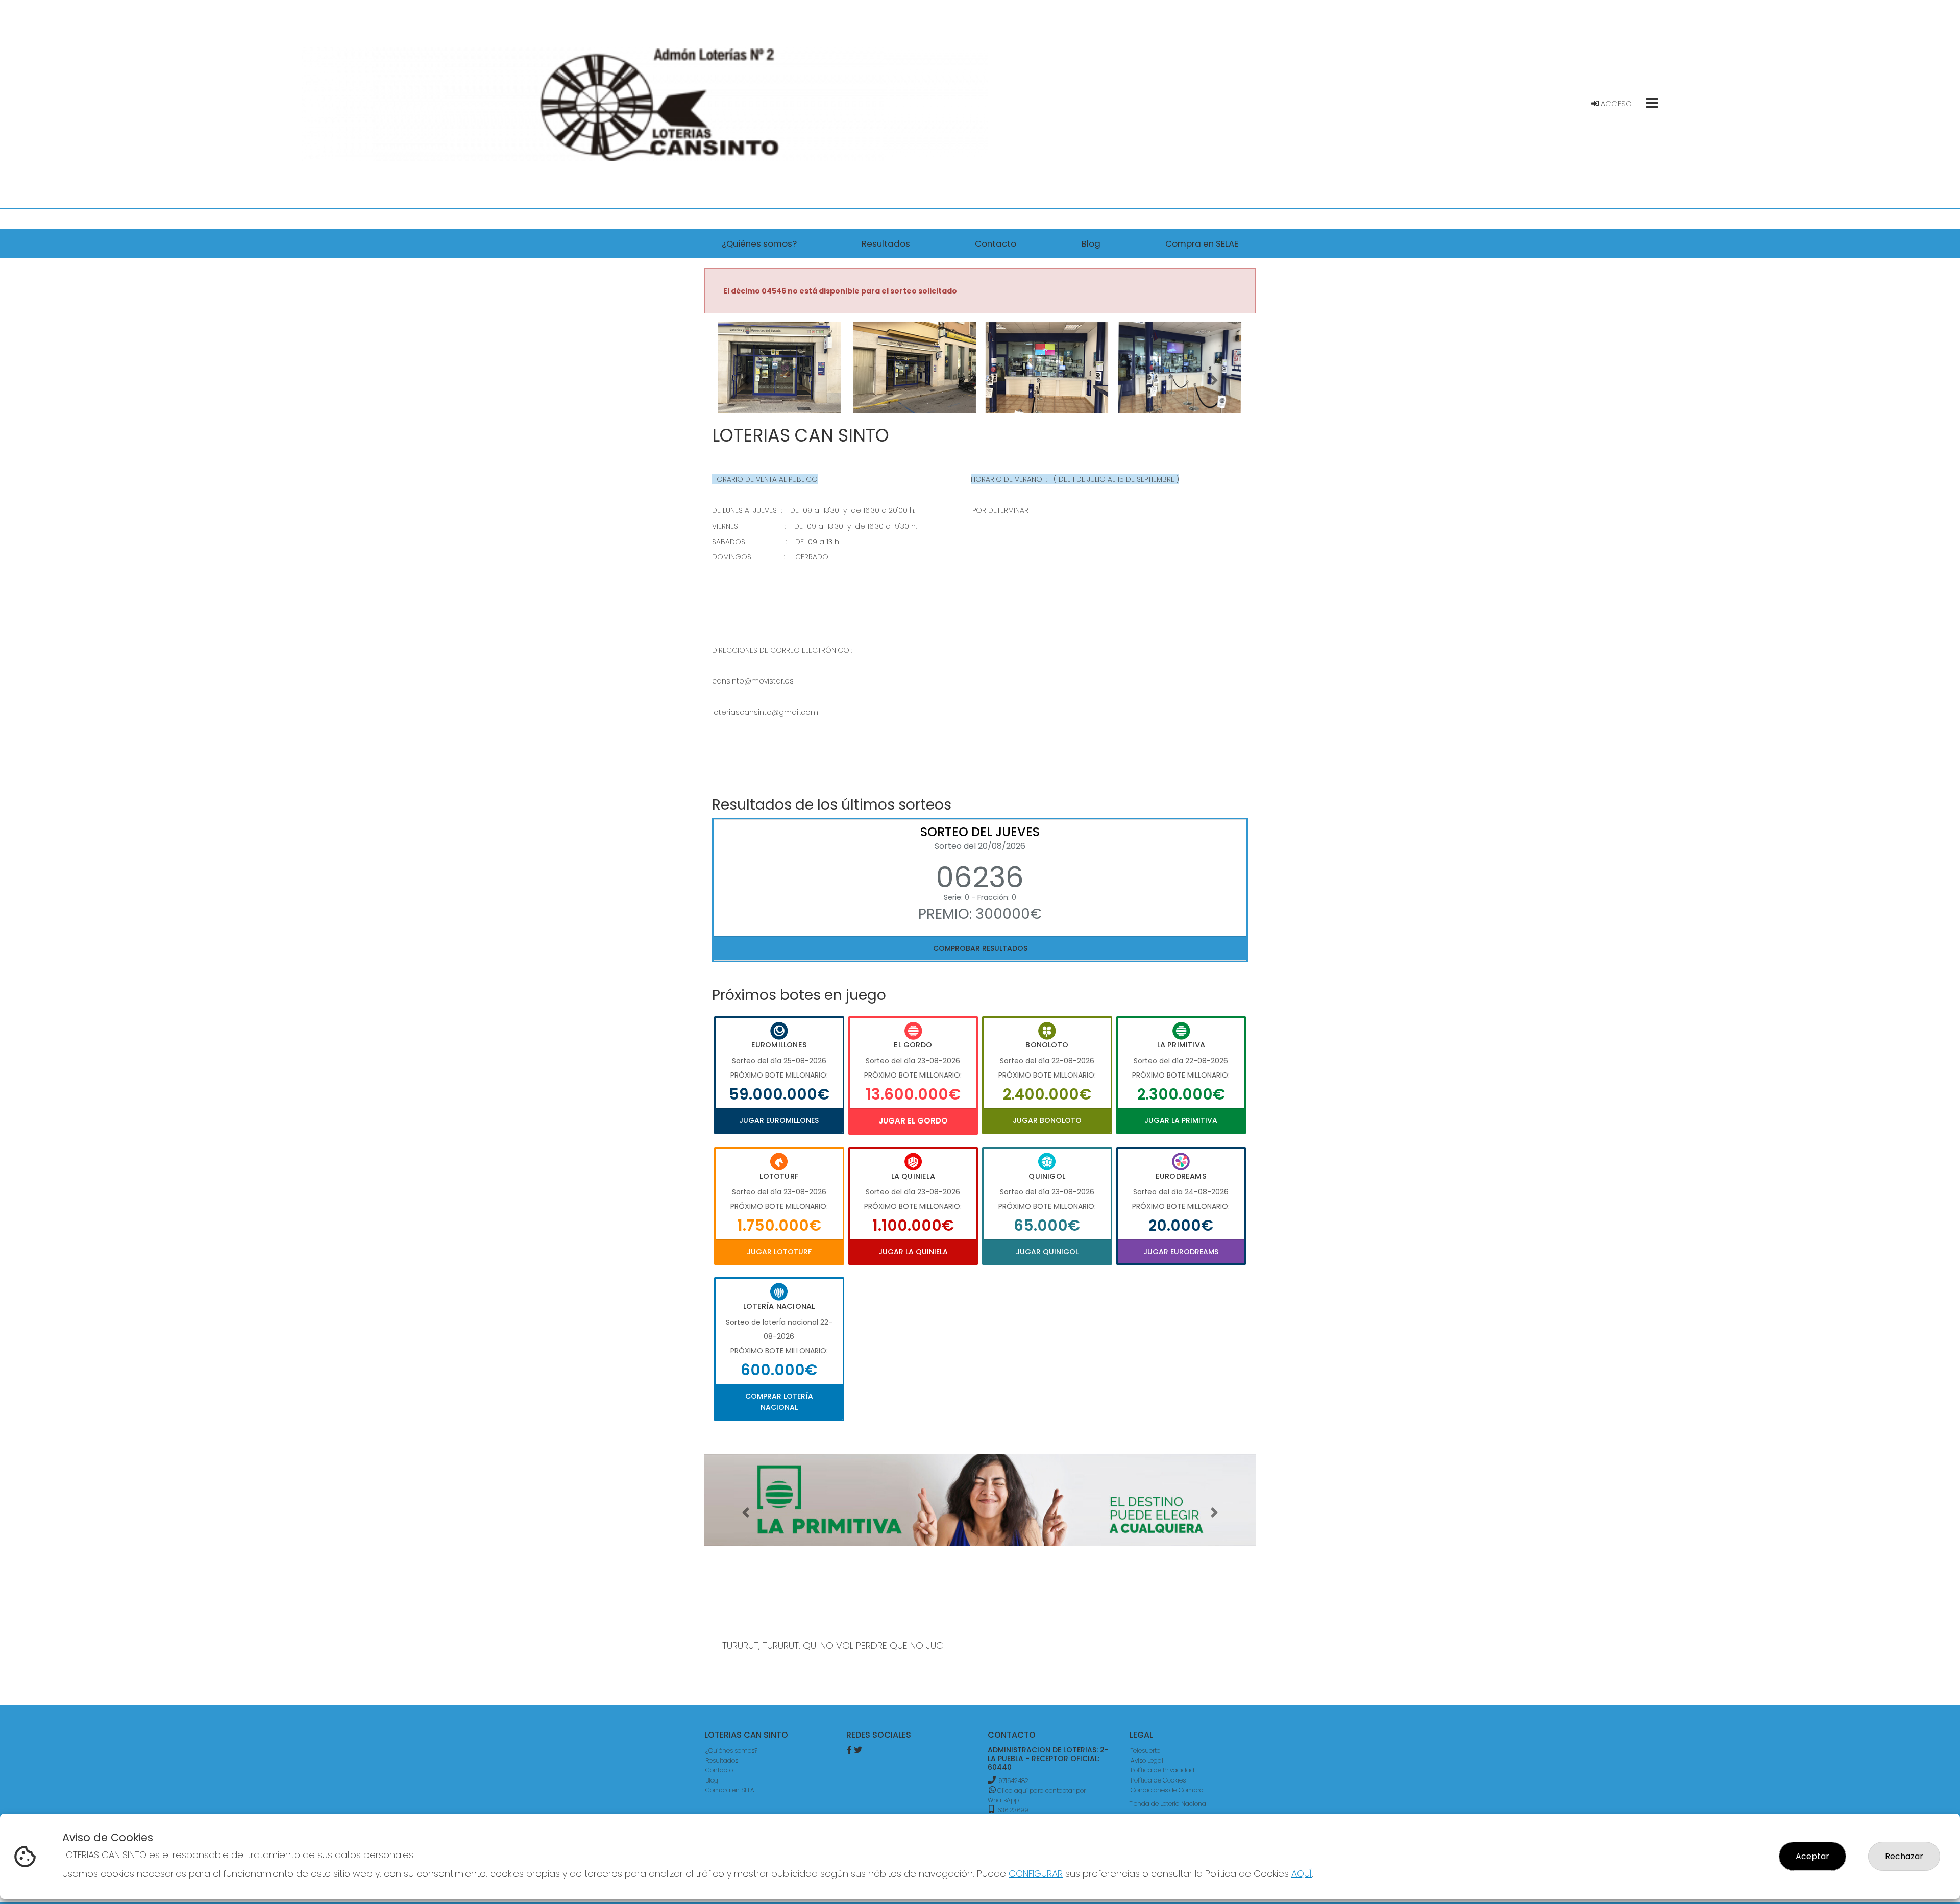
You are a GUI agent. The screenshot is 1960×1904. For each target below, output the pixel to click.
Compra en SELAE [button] (1202, 243)
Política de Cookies (1158, 1780)
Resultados (722, 1760)
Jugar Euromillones (779, 1120)
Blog (712, 1780)
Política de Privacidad (1162, 1770)
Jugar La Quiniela (913, 1252)
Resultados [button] (886, 243)
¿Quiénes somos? (731, 1751)
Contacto (719, 1770)
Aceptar (1812, 1856)
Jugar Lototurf (779, 1252)
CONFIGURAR (1036, 1874)
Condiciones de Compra (1167, 1790)
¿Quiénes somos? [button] (759, 243)
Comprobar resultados (980, 948)
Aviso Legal (1147, 1760)
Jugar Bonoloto (1047, 1120)
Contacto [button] (996, 243)
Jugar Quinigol (1047, 1252)
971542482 (1013, 1781)
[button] (746, 380)
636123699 (1012, 1810)
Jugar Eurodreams (1181, 1252)
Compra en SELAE (731, 1790)
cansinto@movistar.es (753, 681)
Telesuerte (1145, 1751)
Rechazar (1904, 1856)
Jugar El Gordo (913, 1121)
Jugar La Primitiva (1181, 1120)
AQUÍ (1302, 1874)
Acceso (1615, 104)
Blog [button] (1091, 243)
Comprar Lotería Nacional (779, 1402)
